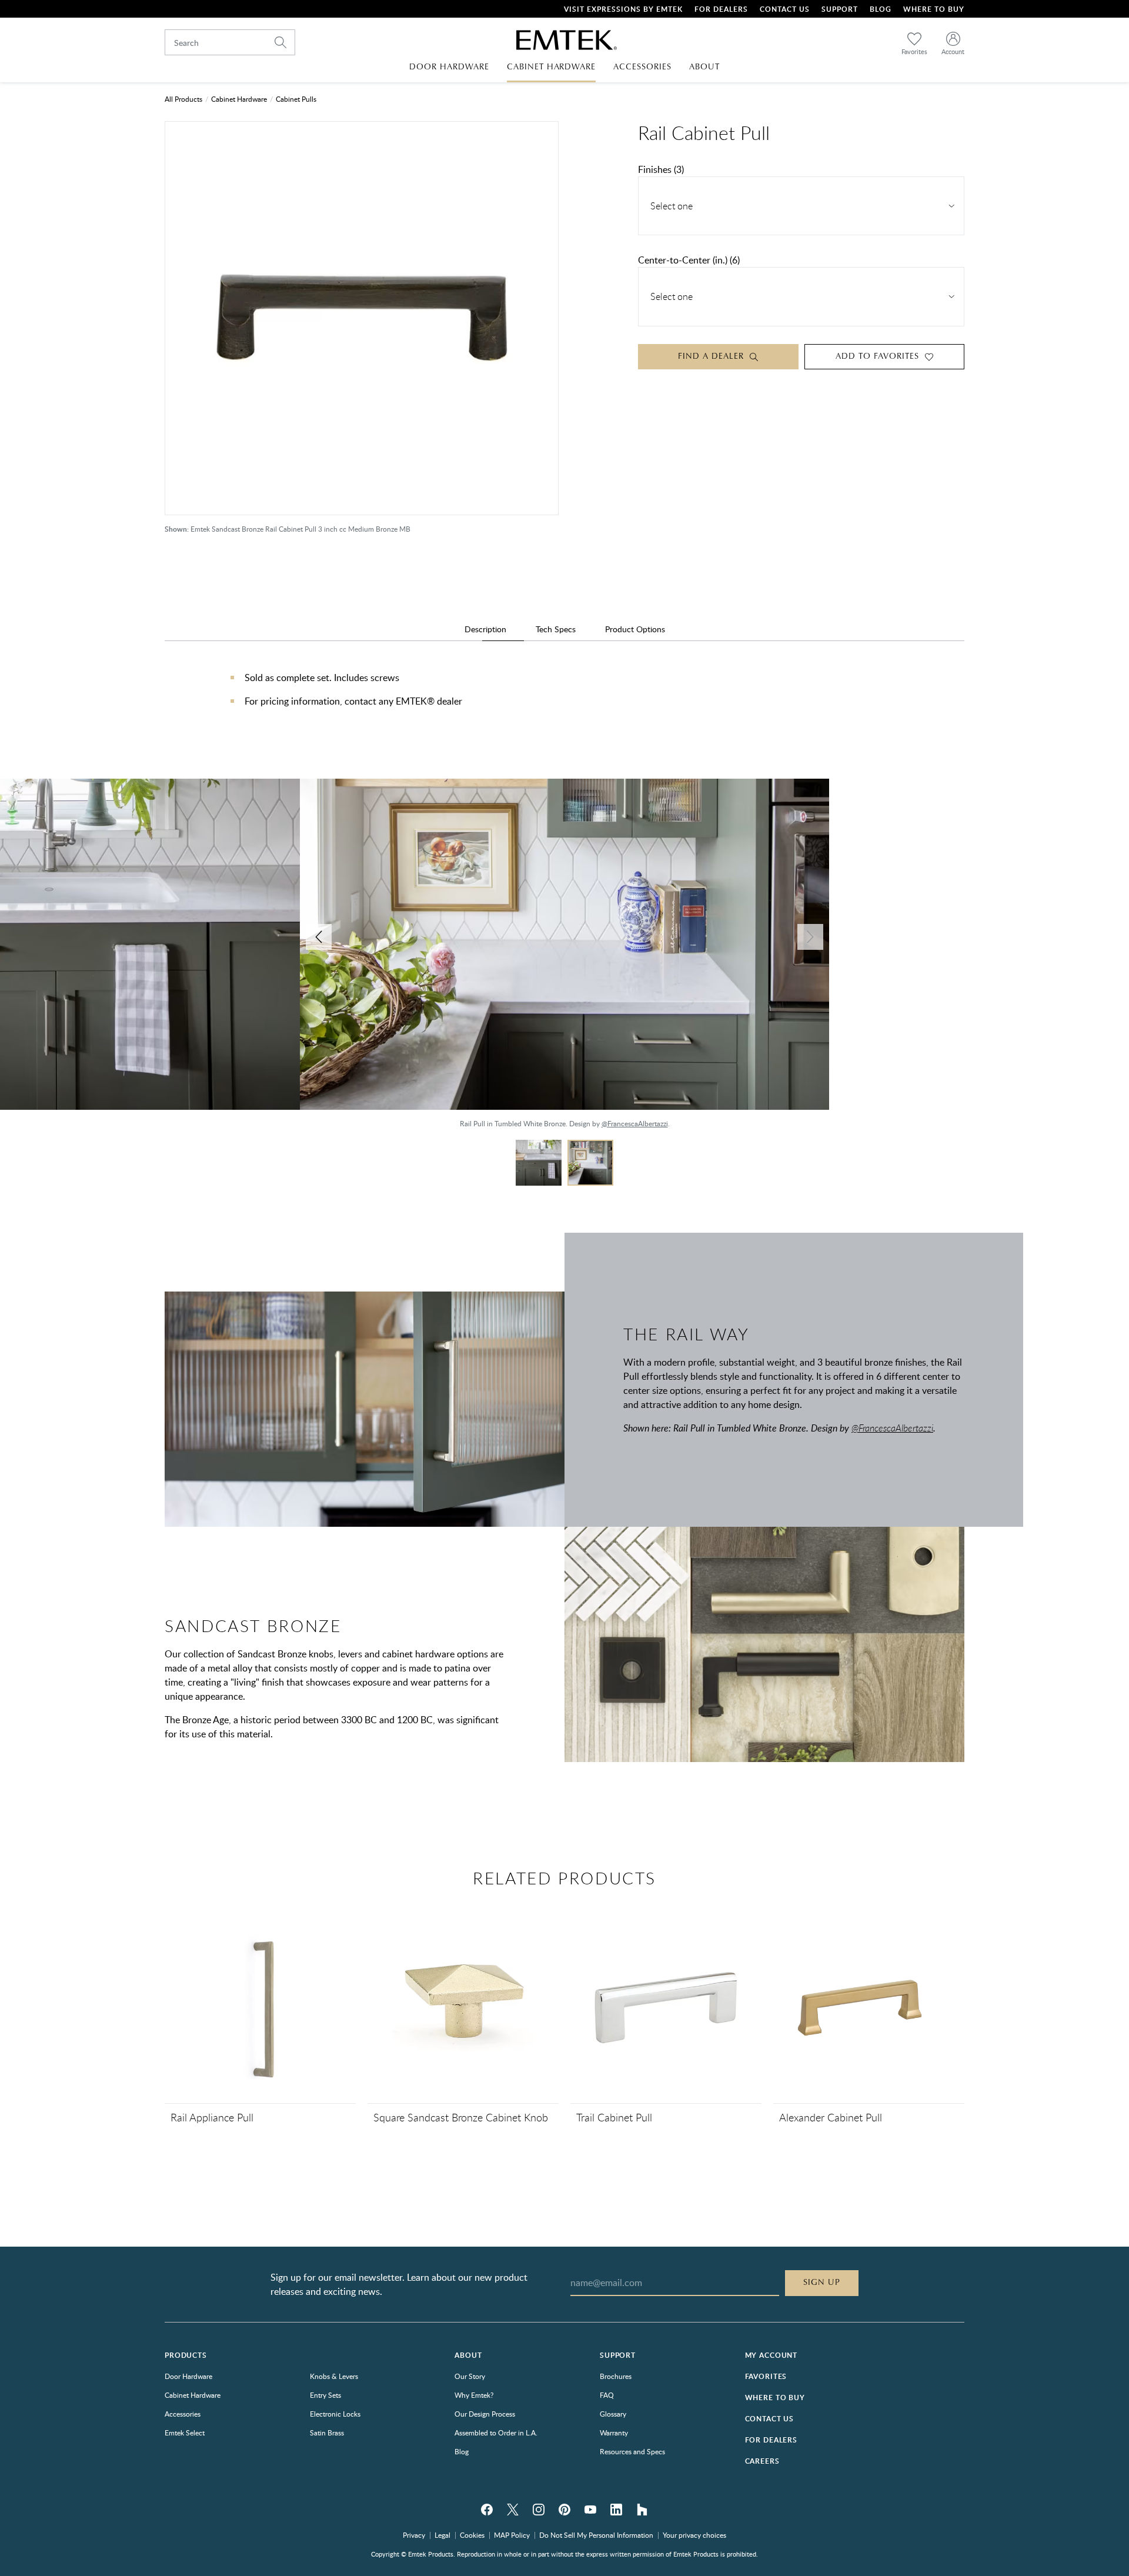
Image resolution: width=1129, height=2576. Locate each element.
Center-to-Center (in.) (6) (689, 260)
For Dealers (721, 9)
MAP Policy (512, 2535)
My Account (771, 2355)
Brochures (616, 2376)
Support (840, 9)
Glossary (613, 2414)
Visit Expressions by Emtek (623, 9)
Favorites (766, 2376)
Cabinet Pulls (296, 99)
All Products (183, 99)
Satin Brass (327, 2432)
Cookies (472, 2535)
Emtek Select (185, 2432)
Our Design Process (485, 2414)
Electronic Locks (335, 2414)
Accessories (183, 2414)
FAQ (607, 2395)
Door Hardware (188, 2376)
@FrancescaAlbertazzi (106, 1123)
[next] (810, 937)
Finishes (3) (661, 169)
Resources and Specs (632, 2451)
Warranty (614, 2432)
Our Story (470, 2376)
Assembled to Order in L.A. (496, 2432)
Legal (442, 2535)
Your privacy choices (694, 2535)
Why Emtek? (474, 2395)
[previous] (319, 937)
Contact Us (785, 9)
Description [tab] (485, 629)
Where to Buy (775, 2398)
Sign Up (822, 2283)
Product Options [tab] (635, 629)
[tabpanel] (564, 701)
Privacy (414, 2535)
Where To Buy (934, 9)
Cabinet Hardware (239, 99)
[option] (564, 959)
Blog (881, 9)
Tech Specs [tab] (556, 629)
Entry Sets (325, 2395)
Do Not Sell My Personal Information (596, 2535)
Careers (762, 2461)
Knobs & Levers (334, 2376)
